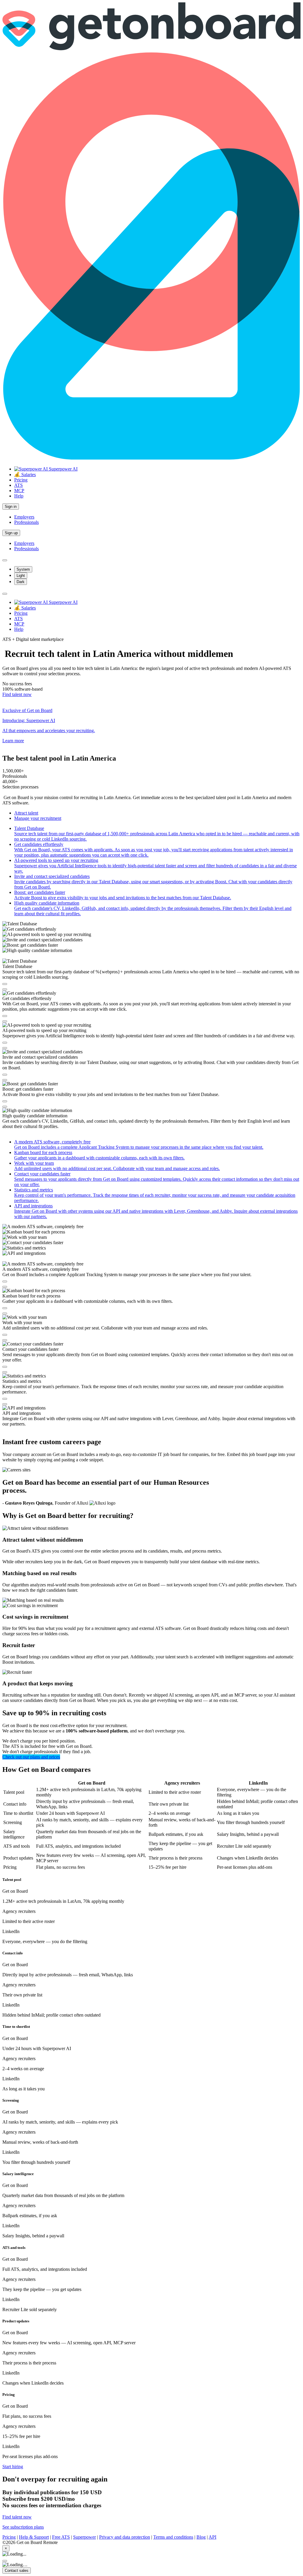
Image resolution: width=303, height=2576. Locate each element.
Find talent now (17, 694)
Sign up (11, 533)
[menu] (5, 594)
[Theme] (5, 560)
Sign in (11, 507)
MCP (19, 491)
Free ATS (61, 2537)
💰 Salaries (25, 475)
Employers (24, 517)
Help (19, 496)
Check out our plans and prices (31, 1757)
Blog (201, 2537)
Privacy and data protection (125, 2537)
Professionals (26, 522)
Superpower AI (63, 469)
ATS (18, 485)
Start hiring (13, 2467)
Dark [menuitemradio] (21, 582)
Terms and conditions (173, 2537)
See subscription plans (23, 2527)
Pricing (21, 480)
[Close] (5, 2561)
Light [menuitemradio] (21, 576)
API (212, 2537)
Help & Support (34, 2537)
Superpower (84, 2537)
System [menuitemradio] (23, 569)
